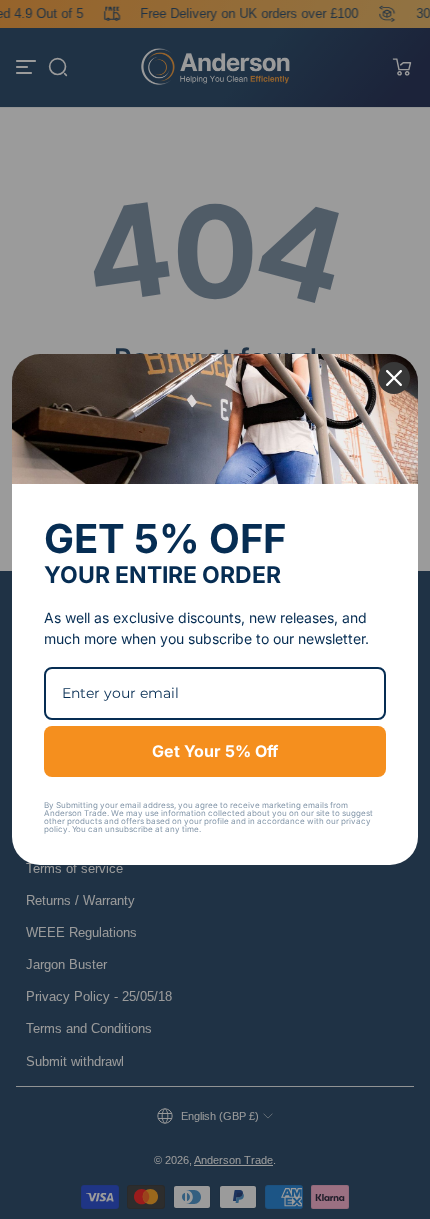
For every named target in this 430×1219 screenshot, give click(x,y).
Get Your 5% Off (215, 751)
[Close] (394, 378)
